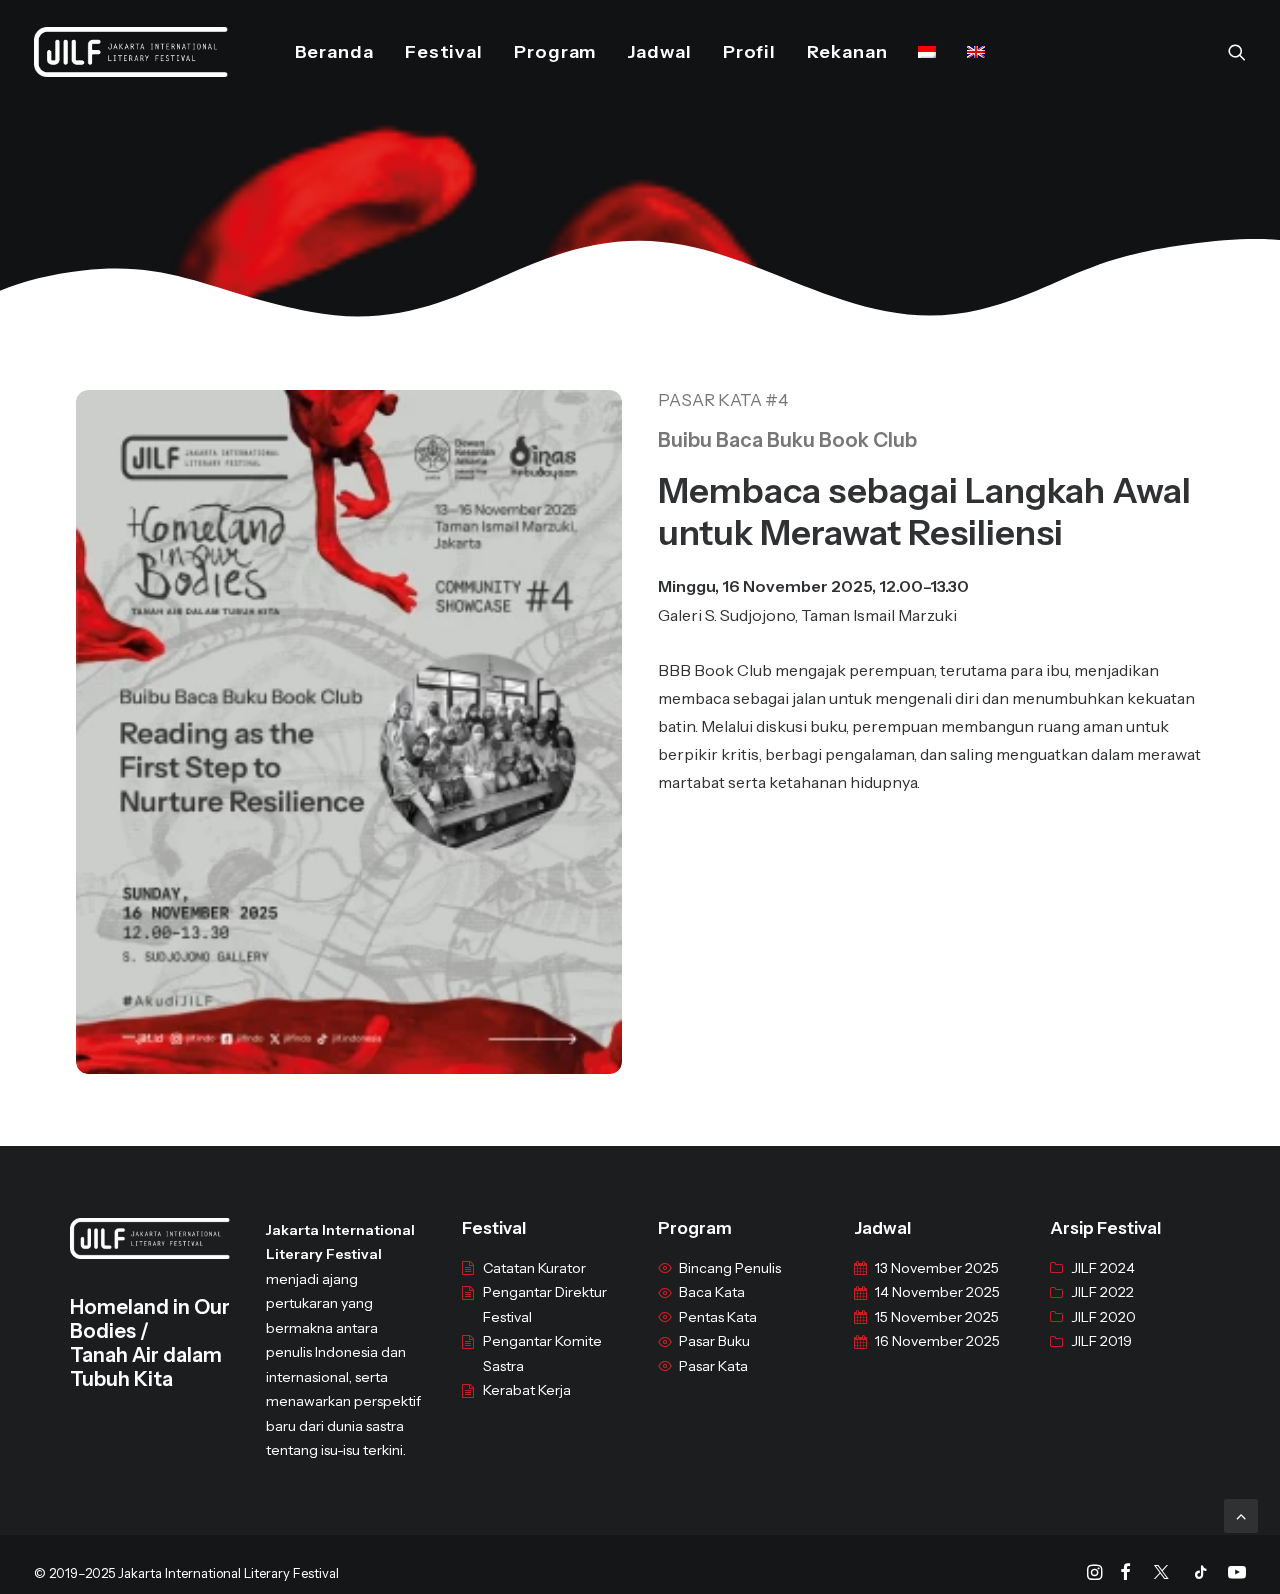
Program (555, 52)
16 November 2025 (937, 1341)
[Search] (1237, 52)
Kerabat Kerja (527, 1390)
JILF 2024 (1103, 1268)
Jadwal (659, 52)
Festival (444, 52)
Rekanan (847, 52)
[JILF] (131, 52)
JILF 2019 (1101, 1341)
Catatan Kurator (534, 1268)
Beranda (334, 52)
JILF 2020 (1103, 1317)
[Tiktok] (1201, 1575)
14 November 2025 (937, 1292)
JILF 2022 (1102, 1292)
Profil (749, 52)
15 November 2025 (937, 1317)
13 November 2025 (937, 1268)
